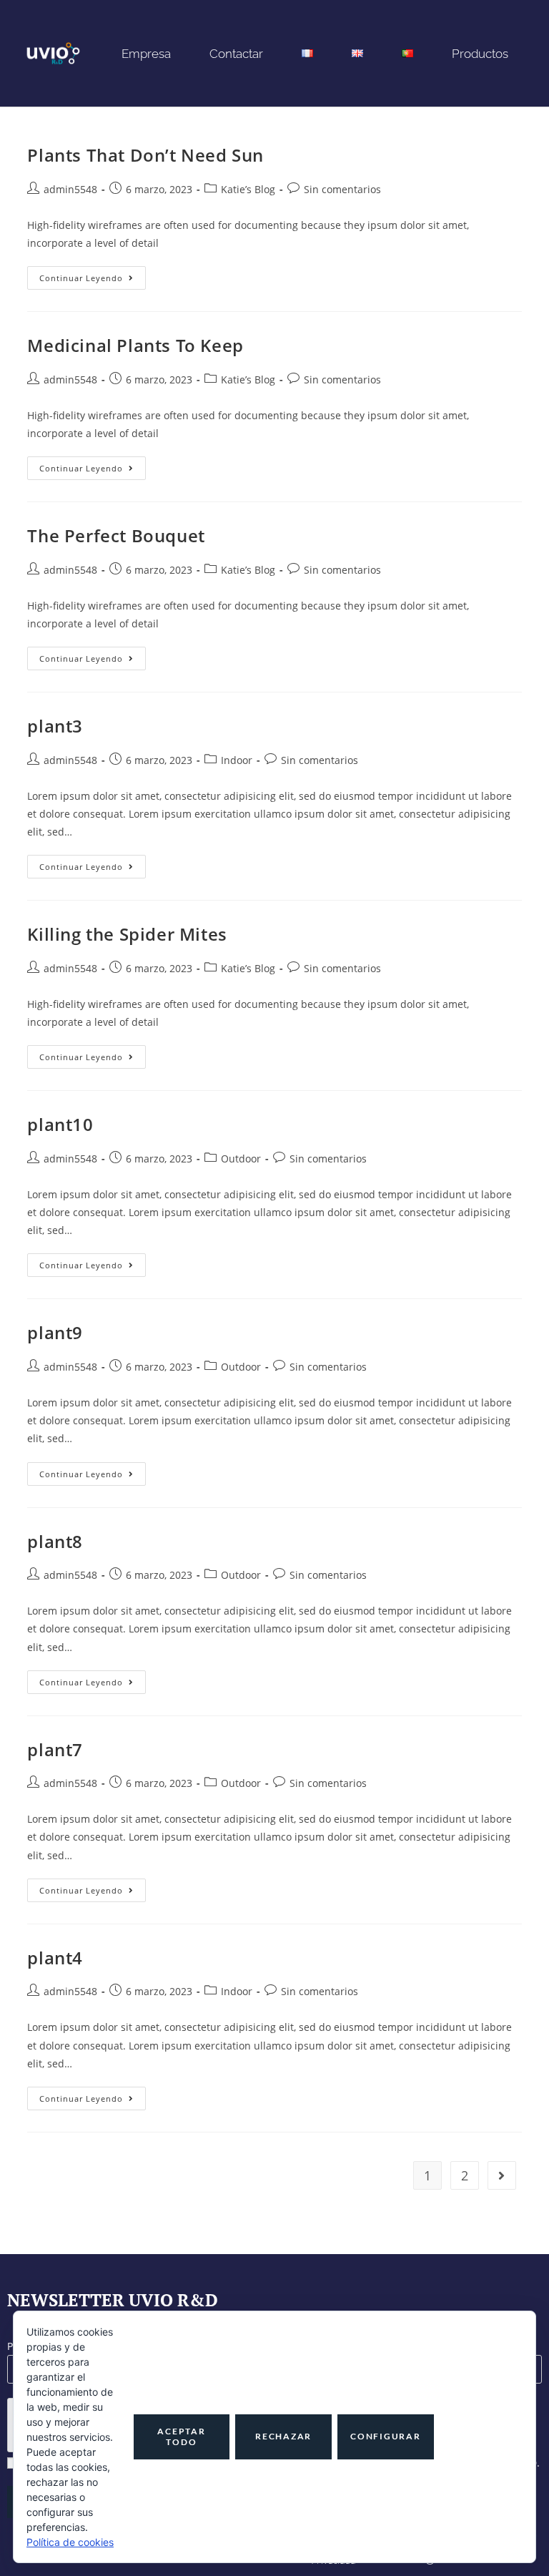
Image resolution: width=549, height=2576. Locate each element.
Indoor (237, 760)
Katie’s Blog (248, 189)
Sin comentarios (342, 189)
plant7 (55, 1749)
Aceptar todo (181, 2436)
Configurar (386, 2436)
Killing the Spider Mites (127, 934)
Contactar (236, 54)
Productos (480, 54)
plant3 (55, 726)
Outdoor (241, 1159)
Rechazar (283, 2436)
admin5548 (70, 189)
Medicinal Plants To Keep (135, 345)
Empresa (146, 54)
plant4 (55, 1958)
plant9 (55, 1332)
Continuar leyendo (93, 275)
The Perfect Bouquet (116, 535)
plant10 (60, 1124)
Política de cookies (70, 2542)
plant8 (55, 1541)
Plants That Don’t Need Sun (145, 155)
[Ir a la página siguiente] (502, 2175)
